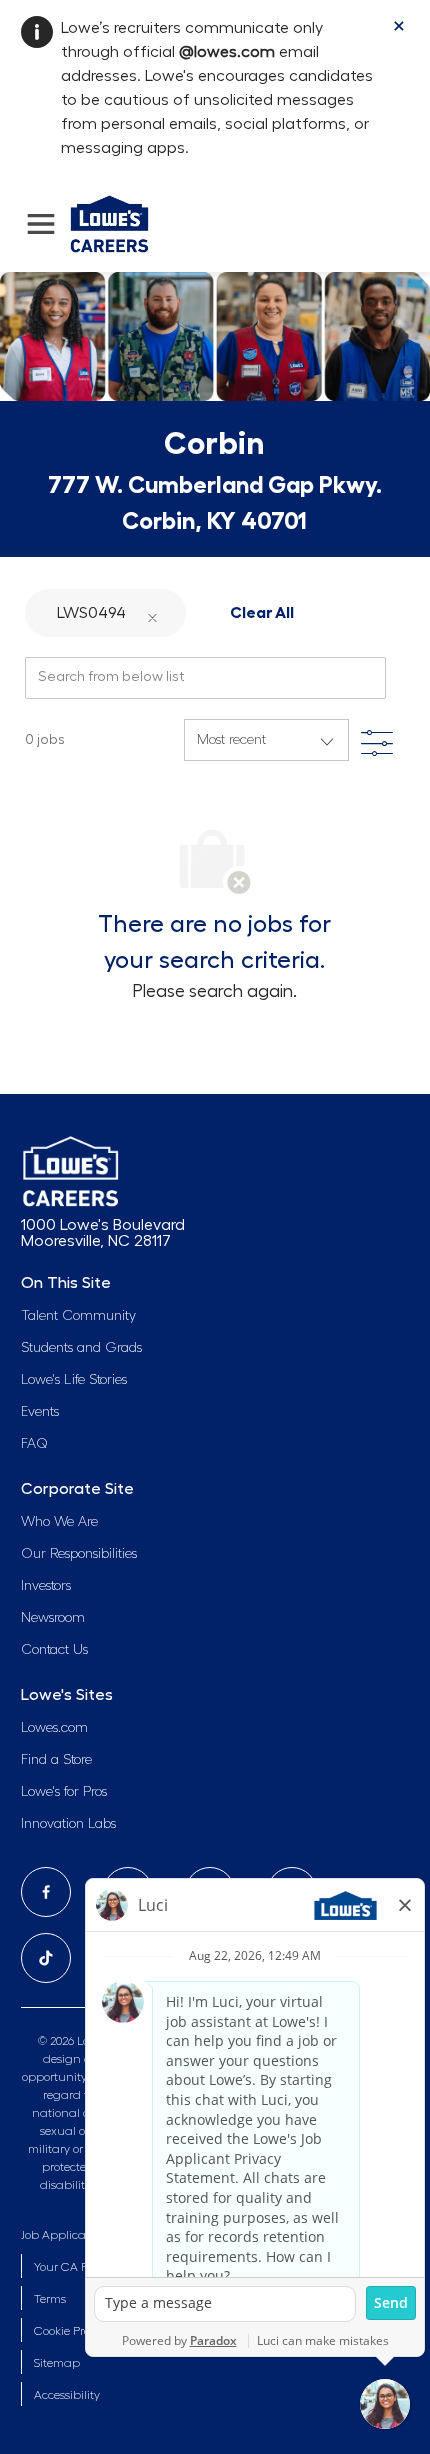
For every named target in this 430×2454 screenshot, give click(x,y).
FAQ (34, 1444)
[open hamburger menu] (41, 224)
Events (40, 1412)
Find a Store (56, 1760)
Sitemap (57, 2363)
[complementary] (84, 2331)
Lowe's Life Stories (74, 1380)
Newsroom (53, 1618)
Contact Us (54, 1650)
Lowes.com (54, 1728)
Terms (50, 2299)
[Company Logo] (109, 221)
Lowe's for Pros (64, 1792)
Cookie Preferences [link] (84, 2331)
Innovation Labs (68, 1824)
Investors (46, 1586)
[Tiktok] (46, 1958)
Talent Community (78, 1316)
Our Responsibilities (79, 1554)
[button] (153, 612)
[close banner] (399, 26)
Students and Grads (81, 1348)
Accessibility (67, 2395)
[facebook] (46, 1892)
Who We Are (59, 1522)
